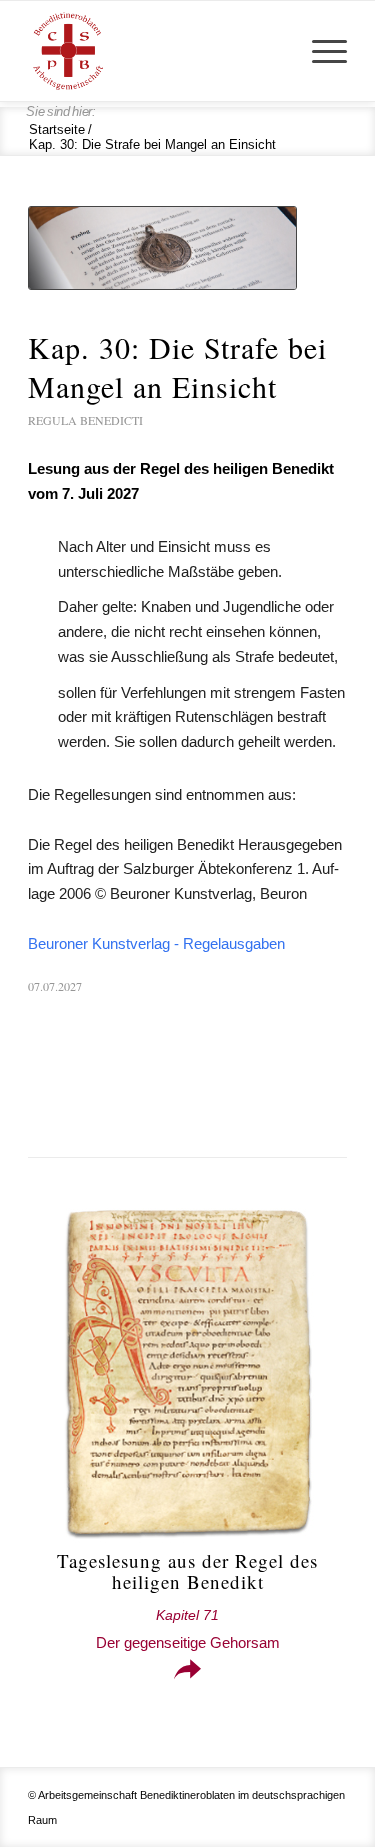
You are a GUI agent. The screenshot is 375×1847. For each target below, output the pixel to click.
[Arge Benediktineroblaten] (155, 51)
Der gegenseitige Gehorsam (188, 1629)
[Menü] (319, 51)
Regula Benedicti (85, 420)
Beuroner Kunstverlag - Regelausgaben (156, 943)
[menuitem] (319, 51)
